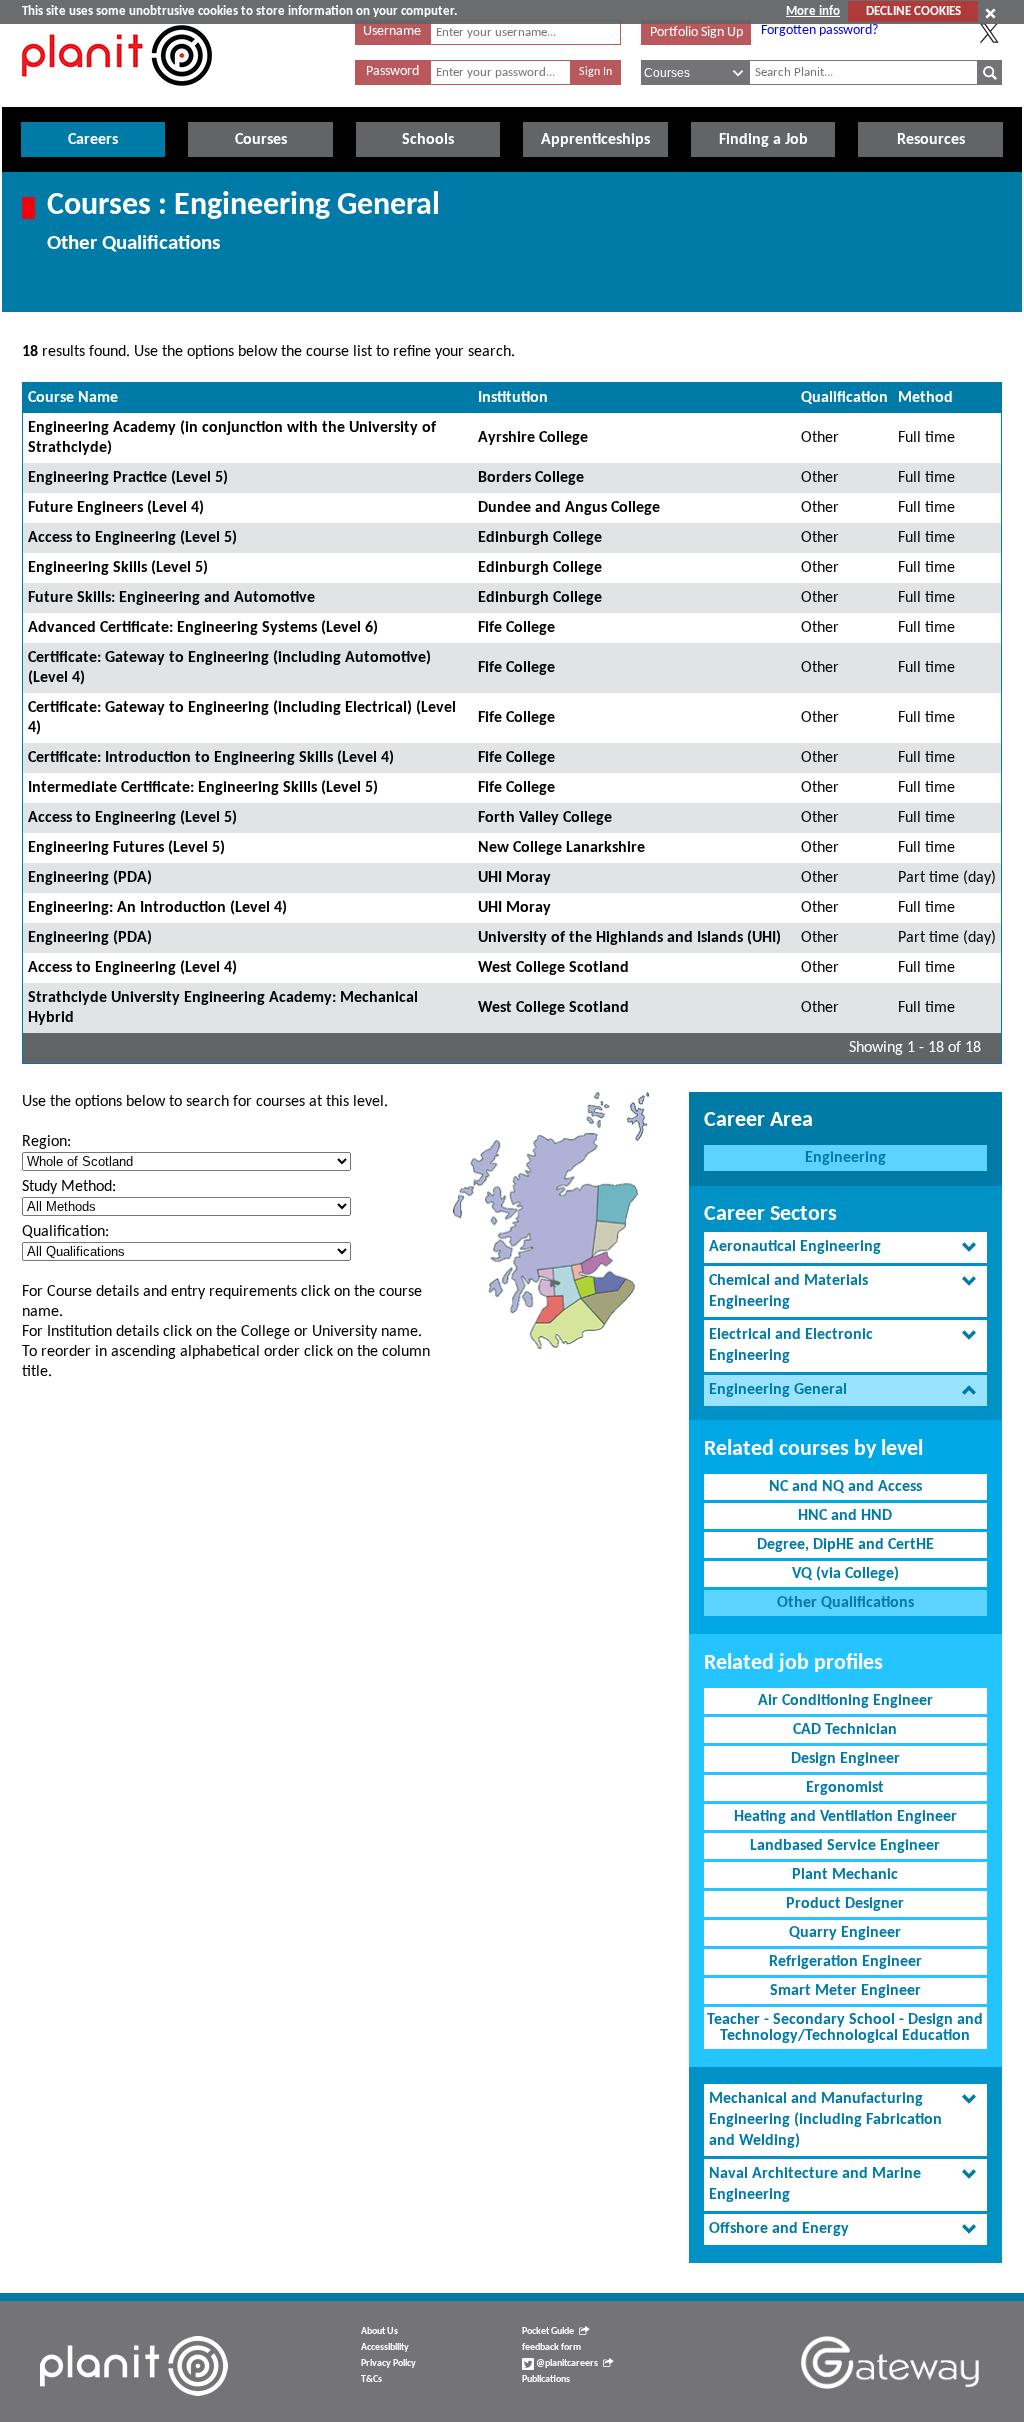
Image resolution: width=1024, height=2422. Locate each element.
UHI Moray (514, 878)
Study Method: (69, 1187)
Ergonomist (845, 1788)
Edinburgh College (540, 538)
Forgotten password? (819, 30)
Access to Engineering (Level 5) (132, 538)
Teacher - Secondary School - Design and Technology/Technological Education (845, 2028)
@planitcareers (566, 2363)
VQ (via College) (845, 1574)
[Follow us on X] (989, 33)
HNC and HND (845, 1516)
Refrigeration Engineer (845, 1962)
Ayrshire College (533, 438)
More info (813, 11)
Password (392, 71)
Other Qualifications (845, 1603)
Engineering (845, 1158)
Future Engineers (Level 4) (116, 508)
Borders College (531, 478)
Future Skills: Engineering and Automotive (171, 598)
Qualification (844, 398)
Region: (46, 1142)
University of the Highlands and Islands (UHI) (629, 938)
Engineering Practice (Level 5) (128, 478)
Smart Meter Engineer (845, 1991)
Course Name (73, 398)
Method (925, 398)
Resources (931, 140)
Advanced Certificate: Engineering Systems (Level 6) (203, 628)
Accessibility (385, 2347)
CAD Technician (845, 1730)
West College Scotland (553, 968)
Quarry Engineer (845, 1933)
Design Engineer (845, 1759)
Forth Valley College (545, 818)
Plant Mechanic (845, 1875)
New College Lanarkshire (561, 848)
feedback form (551, 2347)
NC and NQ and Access (845, 1487)
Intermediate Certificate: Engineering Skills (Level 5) (203, 788)
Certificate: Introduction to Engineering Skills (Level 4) (211, 758)
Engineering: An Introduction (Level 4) (157, 908)
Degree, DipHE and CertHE (845, 1545)
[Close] (990, 13)
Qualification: (65, 1232)
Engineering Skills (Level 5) (118, 568)
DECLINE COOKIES (913, 11)
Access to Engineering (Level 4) (132, 968)
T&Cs (371, 2379)
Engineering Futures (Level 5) (126, 848)
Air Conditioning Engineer (845, 1701)
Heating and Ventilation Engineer (845, 1817)
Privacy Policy (388, 2363)
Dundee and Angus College (569, 508)
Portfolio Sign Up (696, 32)
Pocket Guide (548, 2331)
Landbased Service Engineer (845, 1846)
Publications (546, 2379)
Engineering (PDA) (90, 878)
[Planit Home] (117, 97)
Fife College (516, 628)
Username (392, 31)
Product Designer (845, 1904)
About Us (379, 2331)
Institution (513, 398)
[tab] (845, 1247)
